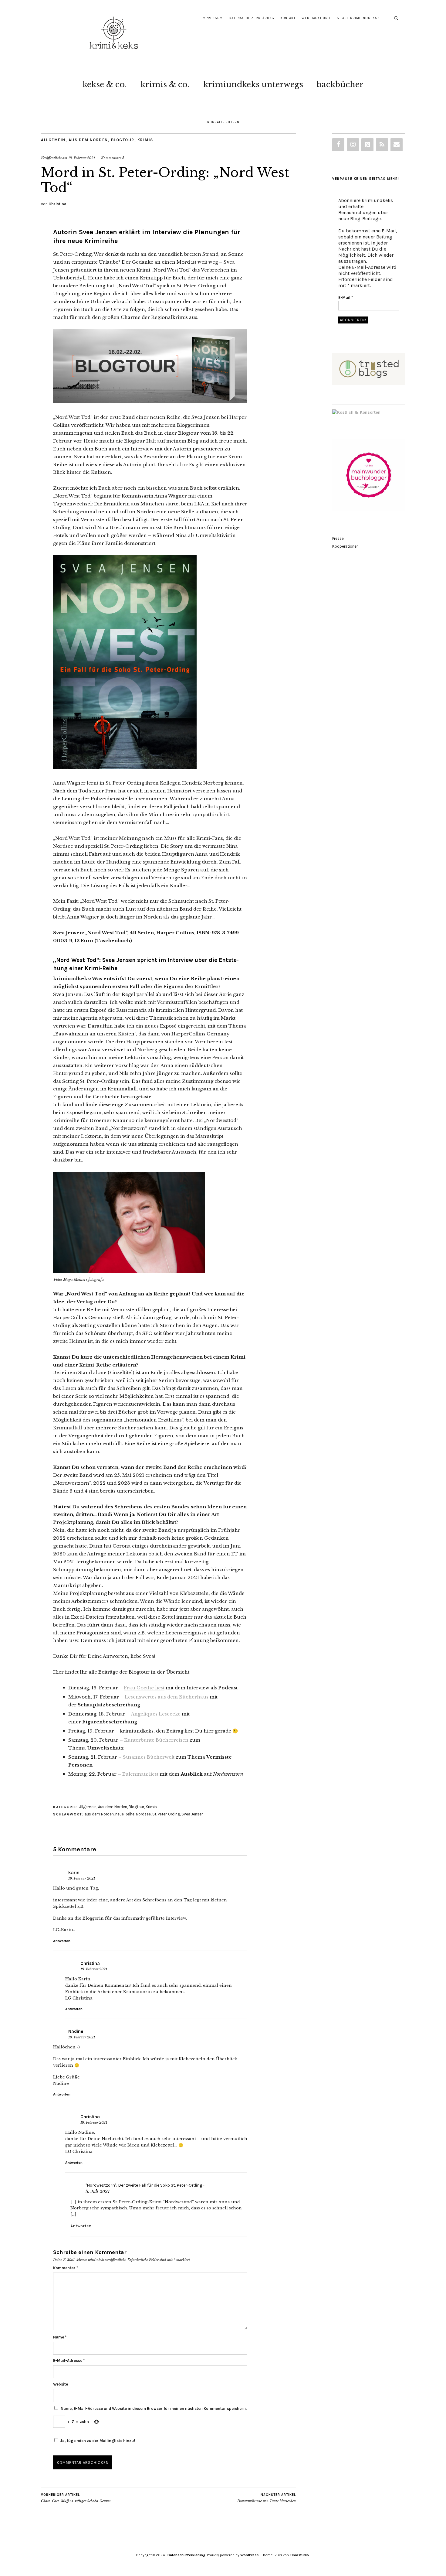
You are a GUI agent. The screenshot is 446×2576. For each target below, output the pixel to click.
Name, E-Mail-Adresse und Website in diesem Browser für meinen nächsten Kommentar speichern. (154, 2408)
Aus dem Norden (88, 140)
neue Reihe (125, 1814)
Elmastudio (299, 2555)
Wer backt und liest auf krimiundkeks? (340, 18)
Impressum (212, 18)
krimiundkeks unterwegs (253, 84)
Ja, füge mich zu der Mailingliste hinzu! (97, 2441)
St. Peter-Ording (166, 1814)
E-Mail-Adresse (69, 2360)
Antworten (62, 1941)
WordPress (250, 2555)
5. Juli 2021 (98, 2191)
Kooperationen (345, 546)
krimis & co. (165, 84)
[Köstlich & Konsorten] (356, 412)
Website (61, 2384)
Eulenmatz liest (140, 1774)
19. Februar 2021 (82, 158)
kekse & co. (105, 84)
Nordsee (143, 1814)
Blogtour (123, 140)
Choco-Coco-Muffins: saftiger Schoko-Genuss (76, 2498)
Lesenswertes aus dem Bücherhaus (167, 1697)
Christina (57, 204)
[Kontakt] (397, 145)
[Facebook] (338, 145)
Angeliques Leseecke (156, 1714)
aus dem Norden (99, 1814)
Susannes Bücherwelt (149, 1757)
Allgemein (53, 140)
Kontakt (288, 18)
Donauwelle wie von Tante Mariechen (267, 2498)
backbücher (340, 84)
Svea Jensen (193, 1814)
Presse (338, 538)
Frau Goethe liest (144, 1688)
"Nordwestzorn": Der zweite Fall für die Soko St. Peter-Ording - (145, 2185)
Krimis (145, 140)
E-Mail (346, 298)
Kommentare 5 (113, 158)
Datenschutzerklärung (252, 18)
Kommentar (66, 2268)
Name (60, 2337)
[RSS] (382, 145)
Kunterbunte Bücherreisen (156, 1740)
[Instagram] (353, 145)
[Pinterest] (367, 145)
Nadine (76, 2031)
